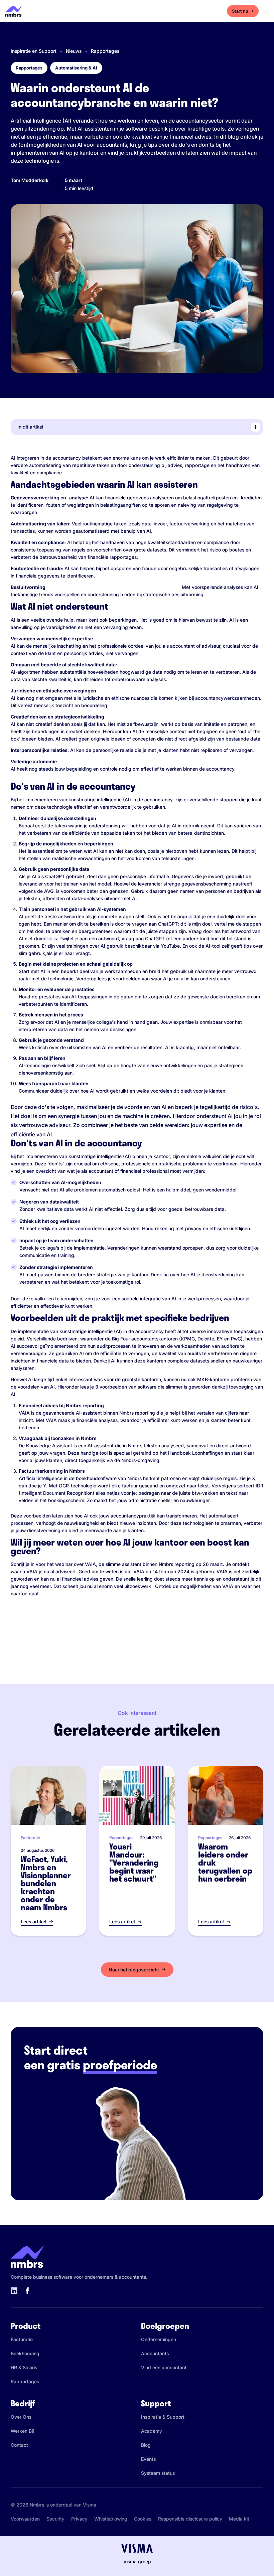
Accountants (155, 2353)
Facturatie (22, 2339)
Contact (19, 2445)
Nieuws (74, 51)
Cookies (143, 2519)
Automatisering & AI (76, 68)
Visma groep (137, 2561)
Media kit (239, 2519)
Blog (146, 2445)
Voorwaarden (25, 2519)
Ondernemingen (159, 2339)
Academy (152, 2431)
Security (55, 2519)
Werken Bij (22, 2431)
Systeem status (158, 2473)
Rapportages (105, 51)
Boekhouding (25, 2353)
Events (148, 2459)
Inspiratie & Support (163, 2417)
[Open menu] (266, 11)
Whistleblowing (111, 2519)
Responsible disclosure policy (190, 2519)
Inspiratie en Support (34, 51)
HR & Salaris (24, 2367)
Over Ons (21, 2417)
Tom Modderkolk (30, 180)
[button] (139, 427)
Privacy (79, 2519)
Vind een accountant (164, 2367)
